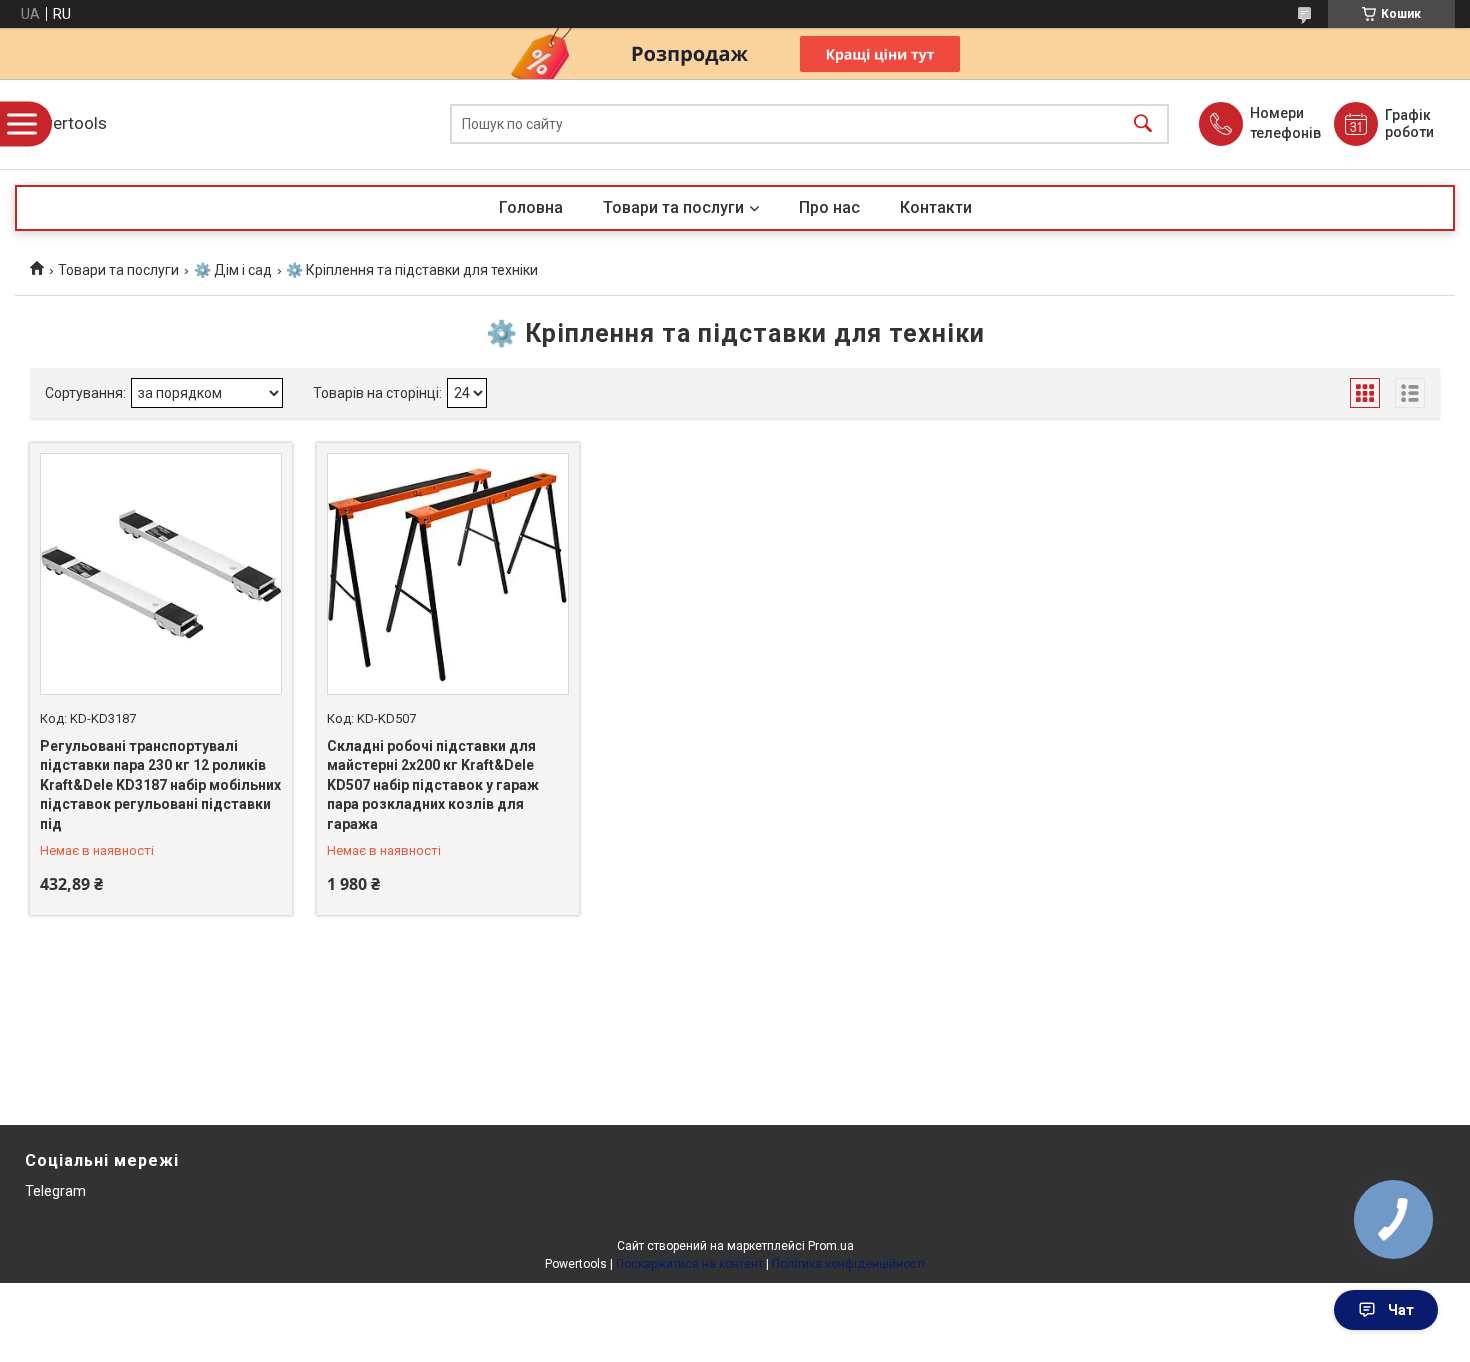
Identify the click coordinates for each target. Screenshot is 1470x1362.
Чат (1401, 1310)
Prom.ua (831, 1246)
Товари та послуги (673, 207)
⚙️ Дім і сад (233, 270)
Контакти (936, 207)
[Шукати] (1143, 124)
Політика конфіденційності (848, 1264)
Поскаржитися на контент (689, 1264)
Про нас (829, 207)
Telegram (55, 1191)
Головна (531, 207)
